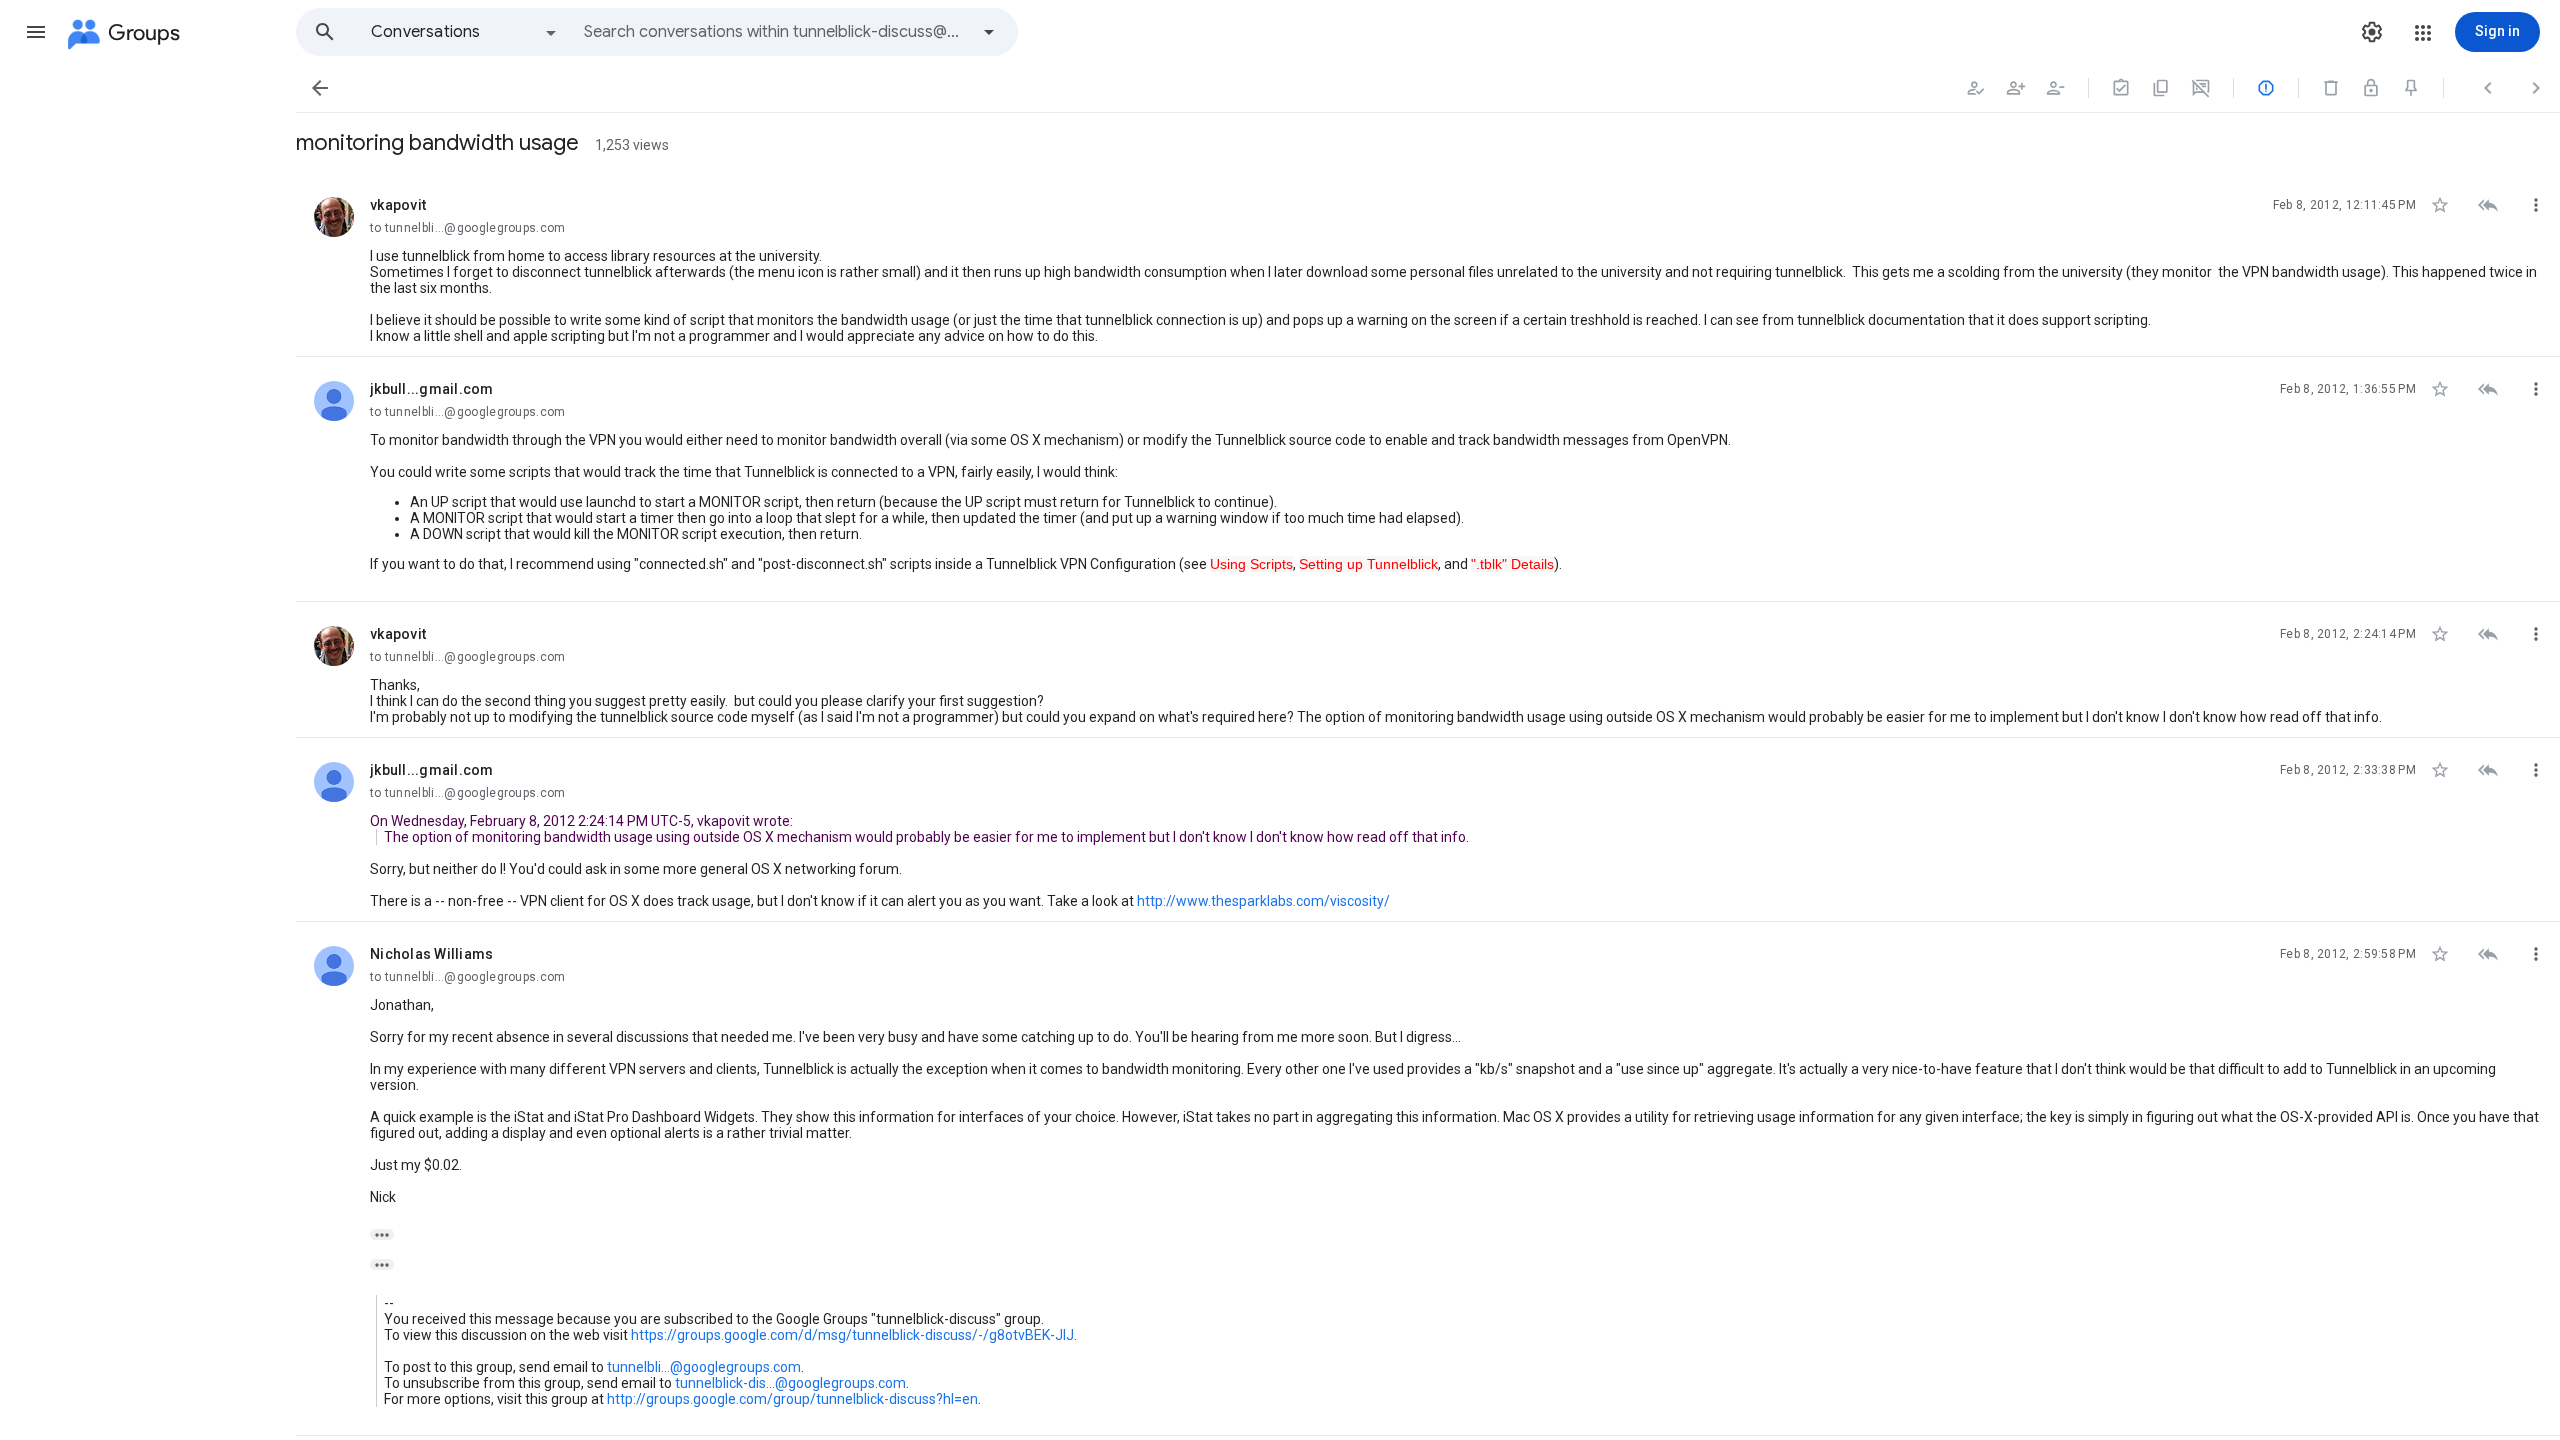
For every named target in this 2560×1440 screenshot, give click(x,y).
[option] (465, 32)
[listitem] (1428, 265)
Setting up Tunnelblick (1368, 564)
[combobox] (776, 32)
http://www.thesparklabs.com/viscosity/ (1263, 901)
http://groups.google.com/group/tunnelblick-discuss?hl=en (792, 1399)
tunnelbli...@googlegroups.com (704, 1367)
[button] (36, 32)
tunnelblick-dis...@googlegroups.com (790, 1383)
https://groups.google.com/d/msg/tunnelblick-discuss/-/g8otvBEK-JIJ (852, 1335)
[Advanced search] (989, 32)
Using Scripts (1251, 564)
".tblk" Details (1512, 564)
